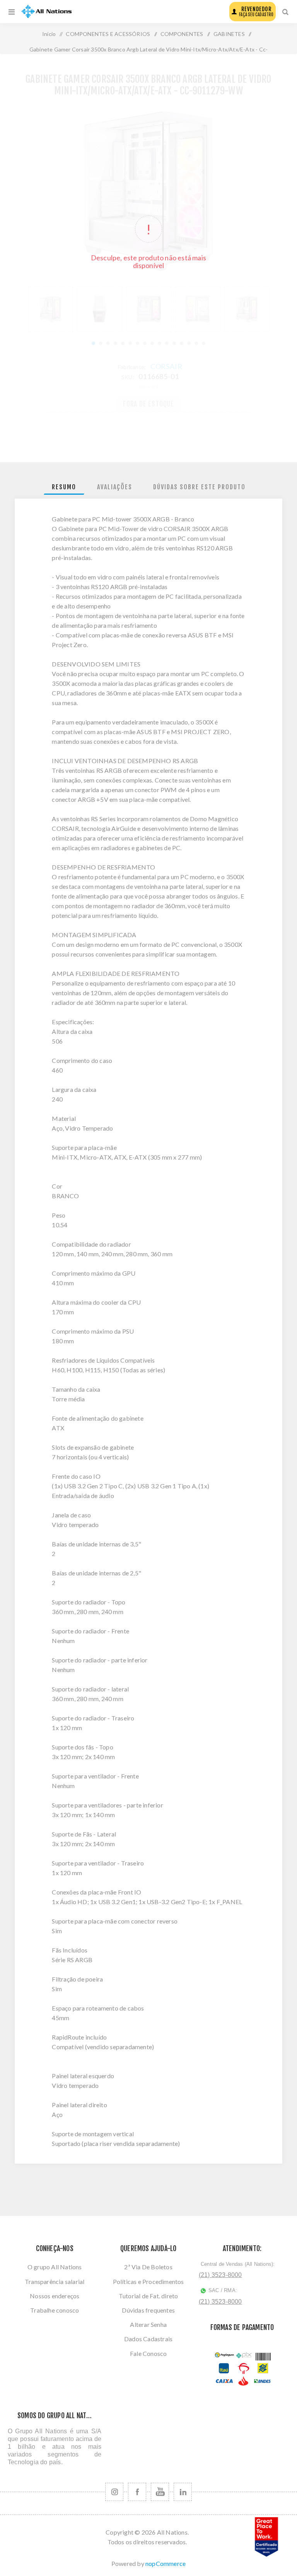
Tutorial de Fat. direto (148, 2296)
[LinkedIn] (183, 2492)
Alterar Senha (148, 2324)
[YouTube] (160, 2492)
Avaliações (115, 487)
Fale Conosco (148, 2353)
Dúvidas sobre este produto (199, 487)
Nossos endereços (55, 2296)
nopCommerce (166, 2563)
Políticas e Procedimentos (148, 2281)
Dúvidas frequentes (148, 2310)
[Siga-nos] (114, 2492)
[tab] (64, 487)
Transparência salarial (55, 2281)
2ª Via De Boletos (148, 2267)
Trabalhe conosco (55, 2310)
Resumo (64, 487)
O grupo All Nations (55, 2267)
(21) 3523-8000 (220, 2275)
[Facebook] (137, 2492)
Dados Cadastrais (148, 2339)
